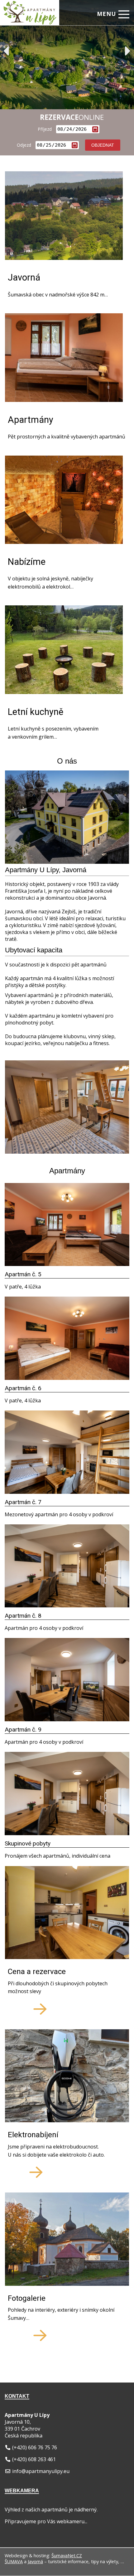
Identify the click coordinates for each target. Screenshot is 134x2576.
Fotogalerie (27, 2299)
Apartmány (31, 420)
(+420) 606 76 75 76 (35, 2447)
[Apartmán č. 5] (67, 1264)
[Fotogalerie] (67, 2240)
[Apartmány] (64, 358)
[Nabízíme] (64, 501)
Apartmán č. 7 (23, 1502)
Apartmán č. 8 (23, 1616)
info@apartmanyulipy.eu (41, 2471)
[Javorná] (64, 216)
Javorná (24, 278)
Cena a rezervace (37, 1972)
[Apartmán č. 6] (67, 1378)
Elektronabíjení (33, 2135)
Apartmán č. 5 (23, 1274)
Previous (6, 51)
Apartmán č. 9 (23, 1730)
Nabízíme (27, 562)
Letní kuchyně (36, 712)
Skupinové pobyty (28, 1843)
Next (128, 51)
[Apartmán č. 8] (67, 1606)
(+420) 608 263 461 (34, 2459)
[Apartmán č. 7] (67, 1492)
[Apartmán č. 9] (67, 1719)
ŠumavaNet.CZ (67, 2556)
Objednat (103, 145)
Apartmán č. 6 (23, 1388)
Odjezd (24, 145)
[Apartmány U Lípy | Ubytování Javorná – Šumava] (27, 8)
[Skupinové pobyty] (67, 1833)
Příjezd (45, 129)
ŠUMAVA (14, 2561)
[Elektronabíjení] (67, 2077)
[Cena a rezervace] (67, 1914)
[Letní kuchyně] (64, 650)
